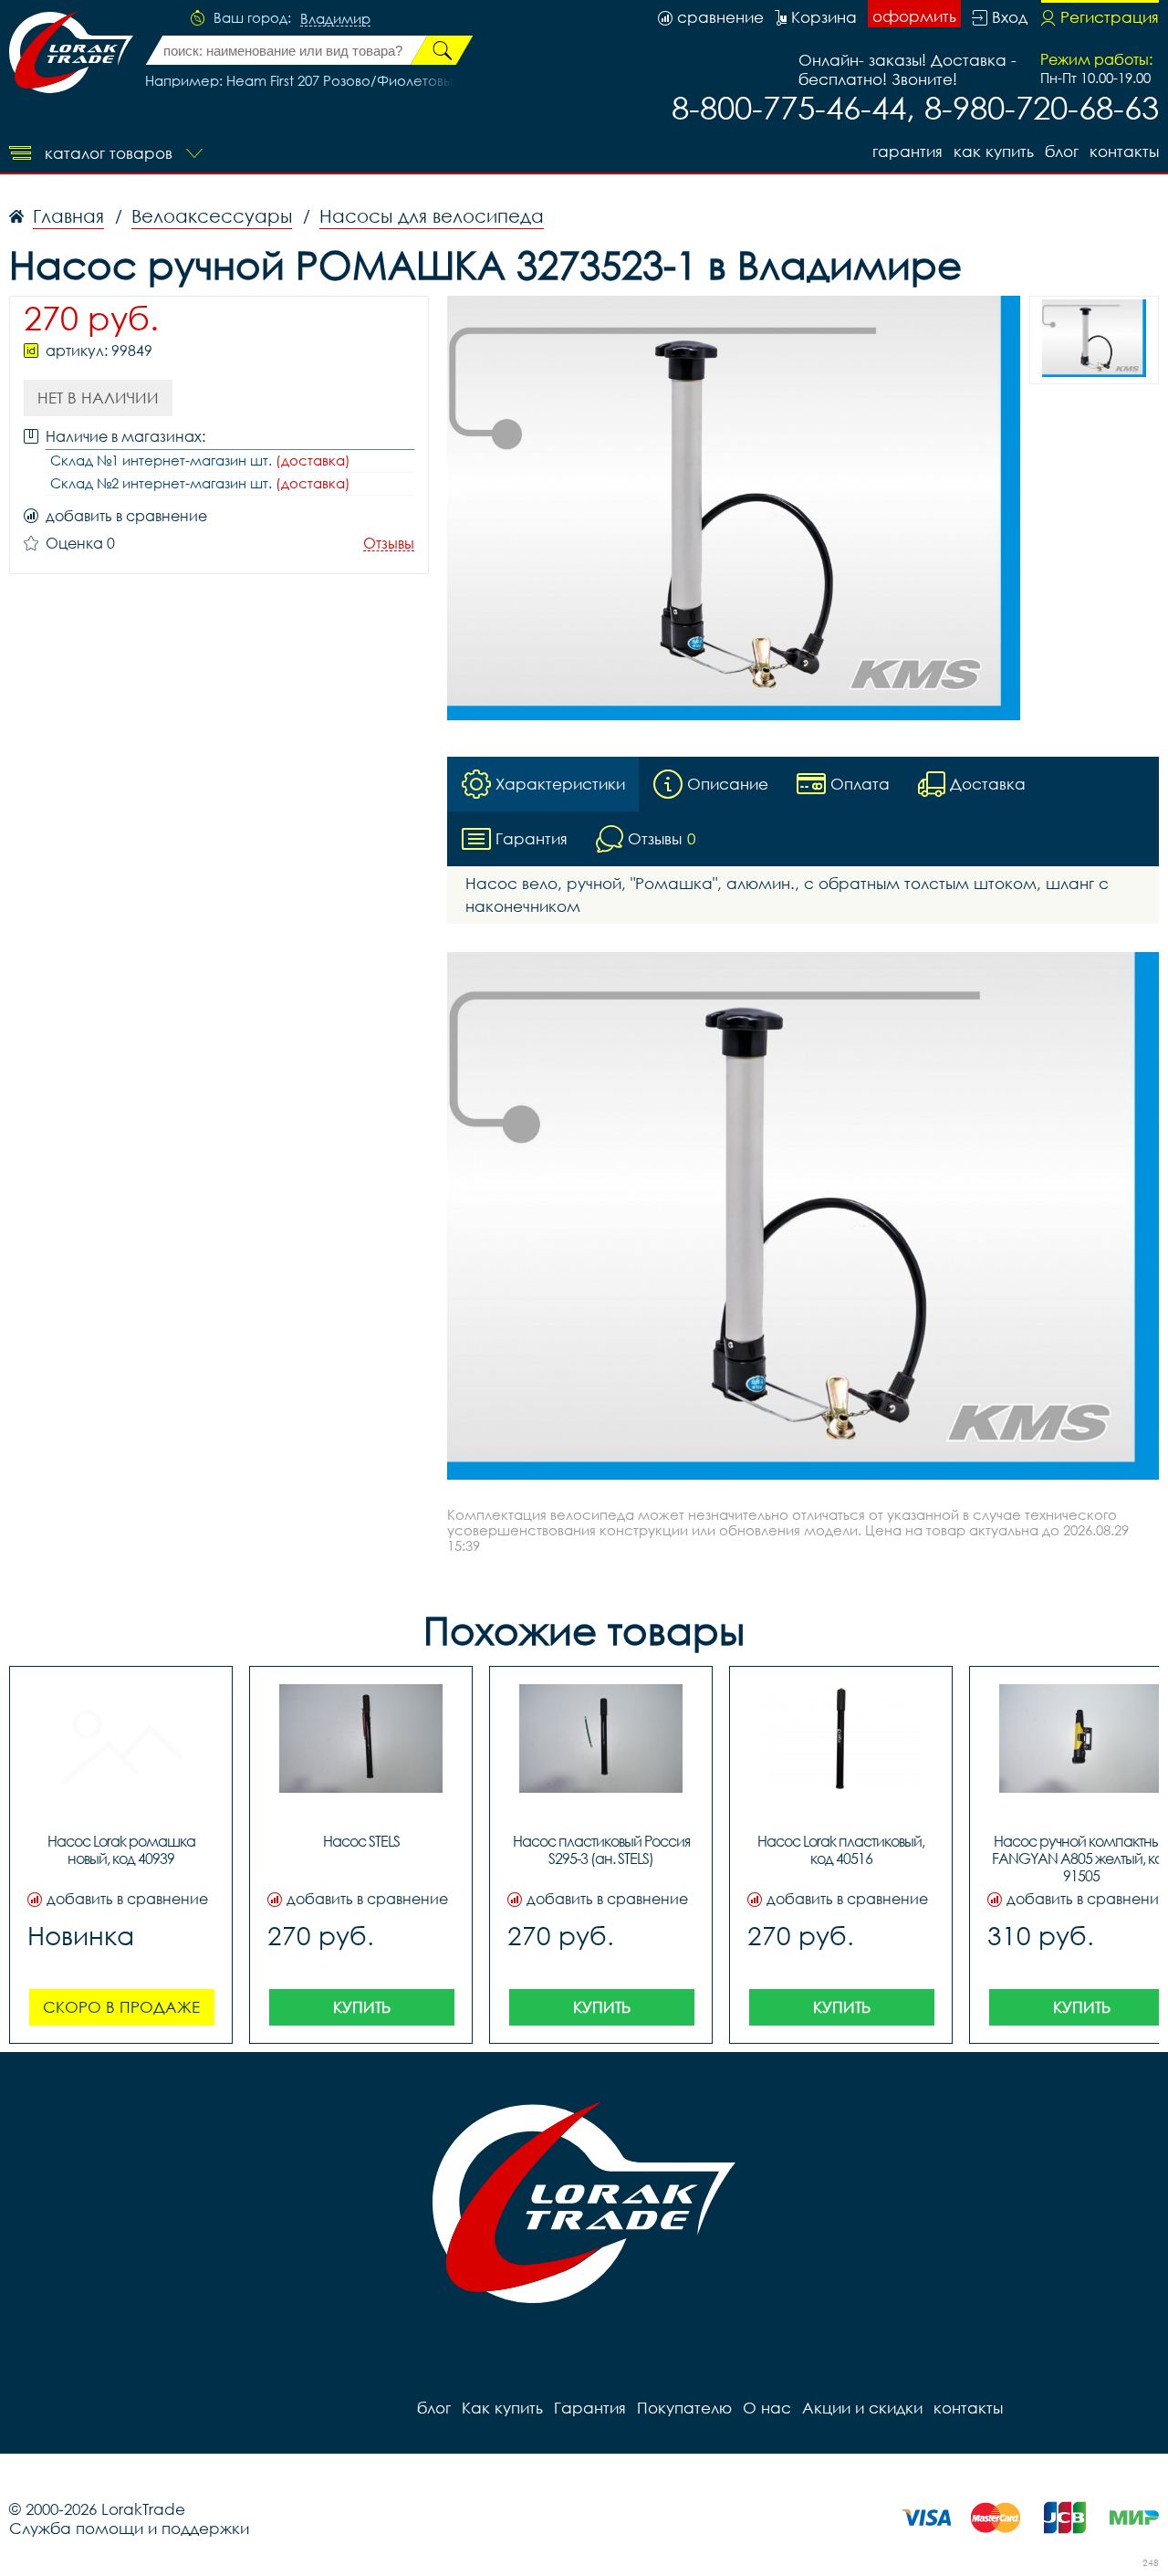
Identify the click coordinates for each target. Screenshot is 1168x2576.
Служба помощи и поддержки (129, 2528)
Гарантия (907, 151)
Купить (362, 2007)
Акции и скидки (862, 2408)
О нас (767, 2408)
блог (1062, 151)
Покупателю (684, 2408)
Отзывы (389, 544)
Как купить (994, 151)
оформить (914, 16)
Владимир (335, 19)
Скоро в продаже (121, 2007)
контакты (1124, 151)
